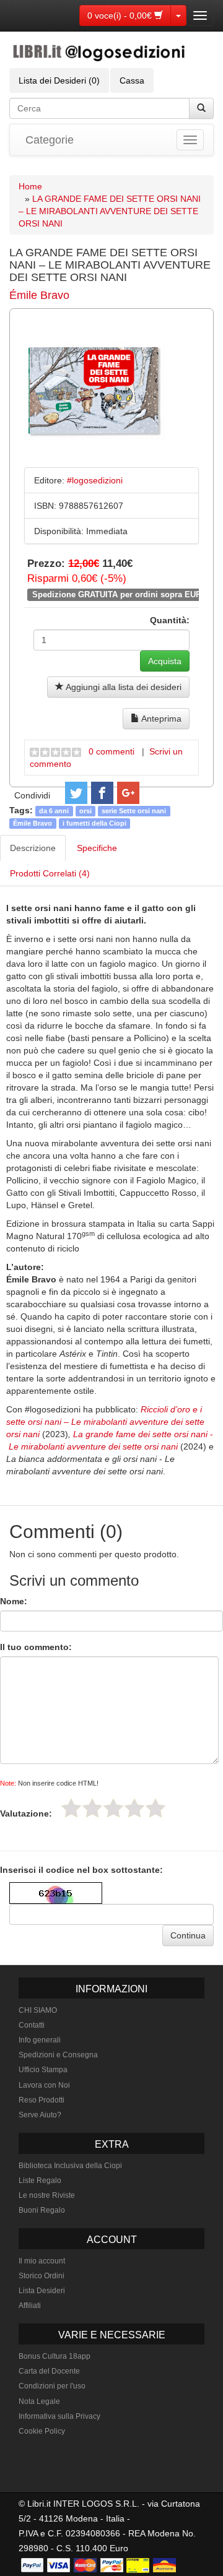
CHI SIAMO (38, 2010)
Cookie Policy (42, 2431)
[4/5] (134, 1808)
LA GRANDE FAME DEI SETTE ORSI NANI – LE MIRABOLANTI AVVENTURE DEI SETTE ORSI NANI (110, 211)
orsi (85, 811)
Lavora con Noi (44, 2085)
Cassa (132, 80)
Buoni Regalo (42, 2210)
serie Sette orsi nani (134, 811)
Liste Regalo (40, 2181)
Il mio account (42, 2261)
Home (30, 186)
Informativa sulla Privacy (59, 2416)
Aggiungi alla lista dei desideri (123, 687)
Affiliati (30, 2306)
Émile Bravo (39, 295)
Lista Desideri (42, 2291)
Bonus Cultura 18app (55, 2356)
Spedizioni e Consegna (58, 2055)
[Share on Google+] (128, 793)
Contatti (32, 2025)
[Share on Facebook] (102, 793)
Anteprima (160, 719)
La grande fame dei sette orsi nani (140, 1434)
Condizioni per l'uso (52, 2386)
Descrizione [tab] (33, 848)
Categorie (50, 140)
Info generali (40, 2040)
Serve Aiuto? (40, 2115)
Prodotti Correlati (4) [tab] (50, 873)
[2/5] (92, 1808)
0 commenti (111, 751)
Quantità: (170, 620)
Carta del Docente (49, 2371)
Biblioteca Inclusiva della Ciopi (70, 2166)
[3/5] (113, 1808)
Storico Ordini (42, 2276)
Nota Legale (39, 2401)
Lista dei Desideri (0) (59, 80)
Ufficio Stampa (43, 2070)
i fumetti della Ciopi (94, 823)
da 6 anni (54, 811)
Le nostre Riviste (47, 2195)
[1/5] (71, 1808)
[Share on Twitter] (76, 793)
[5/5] (155, 1808)
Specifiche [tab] (97, 848)
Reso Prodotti (42, 2100)
